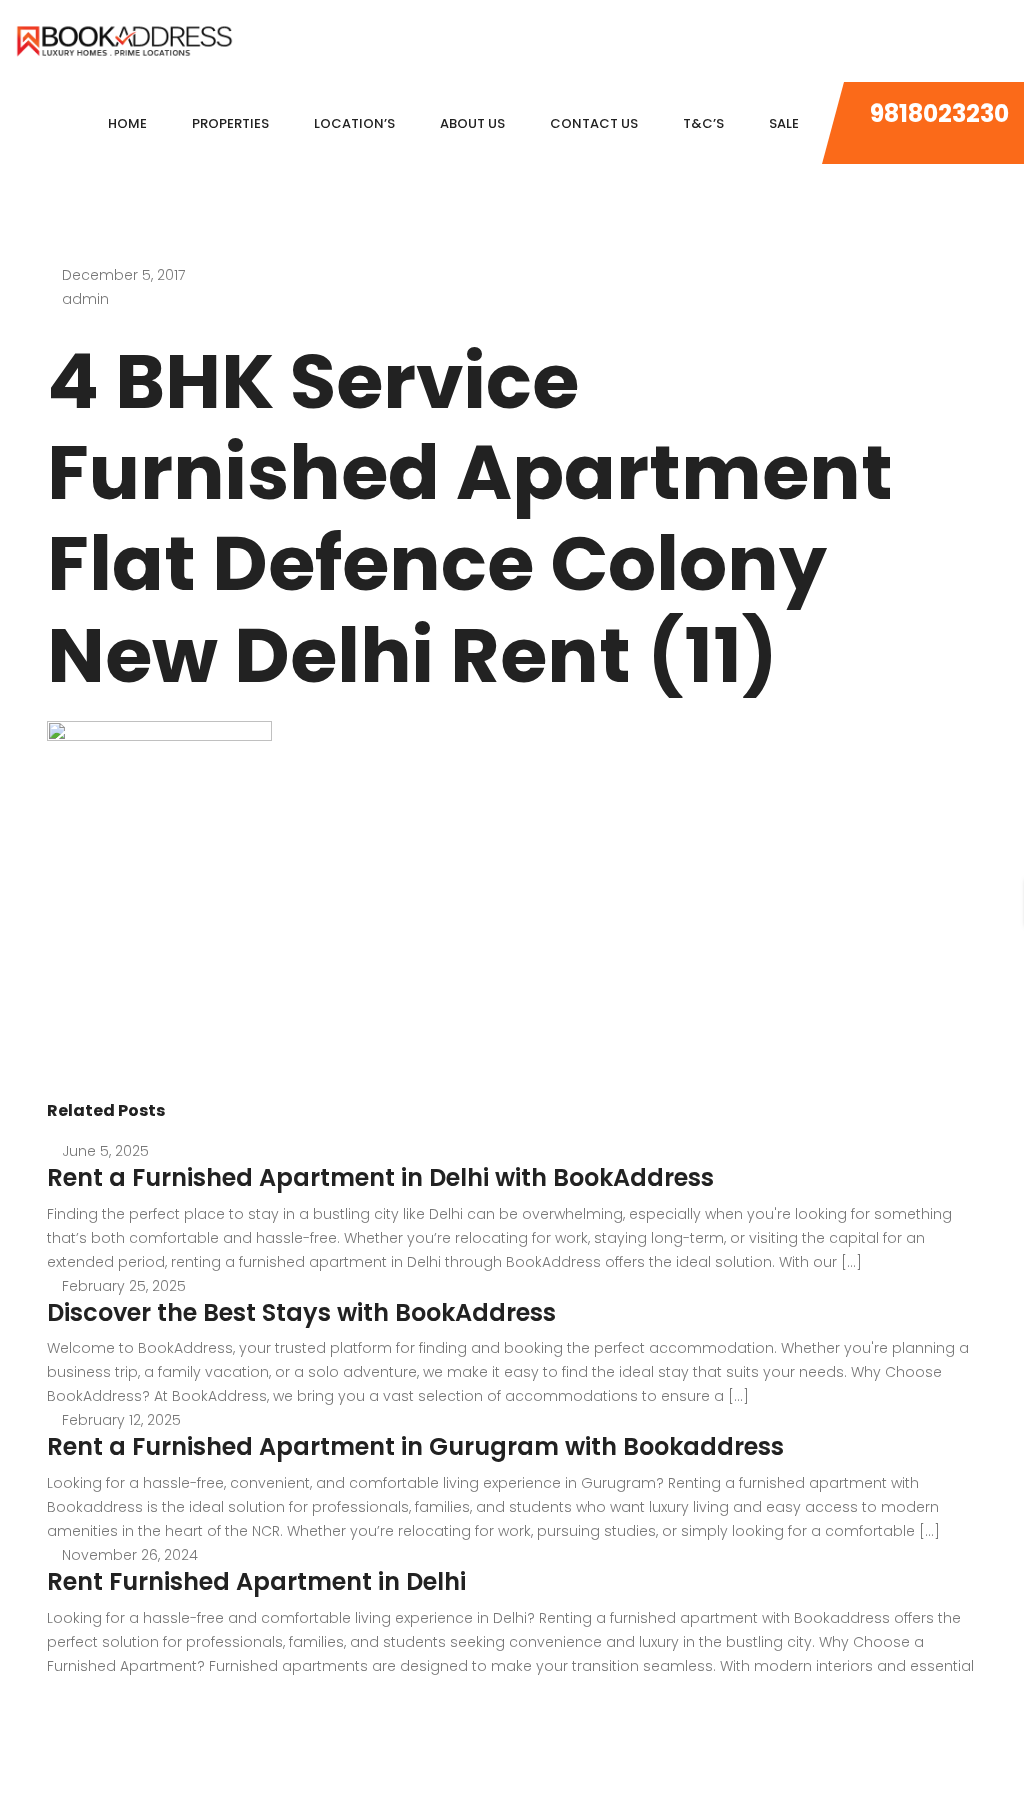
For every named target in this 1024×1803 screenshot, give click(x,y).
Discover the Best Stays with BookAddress (301, 1312)
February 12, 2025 (121, 1420)
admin (85, 299)
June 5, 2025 (105, 1151)
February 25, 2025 (124, 1286)
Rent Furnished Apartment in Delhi (256, 1581)
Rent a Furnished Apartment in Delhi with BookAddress (380, 1177)
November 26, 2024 (130, 1555)
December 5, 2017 (123, 275)
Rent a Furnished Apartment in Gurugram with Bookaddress (415, 1446)
